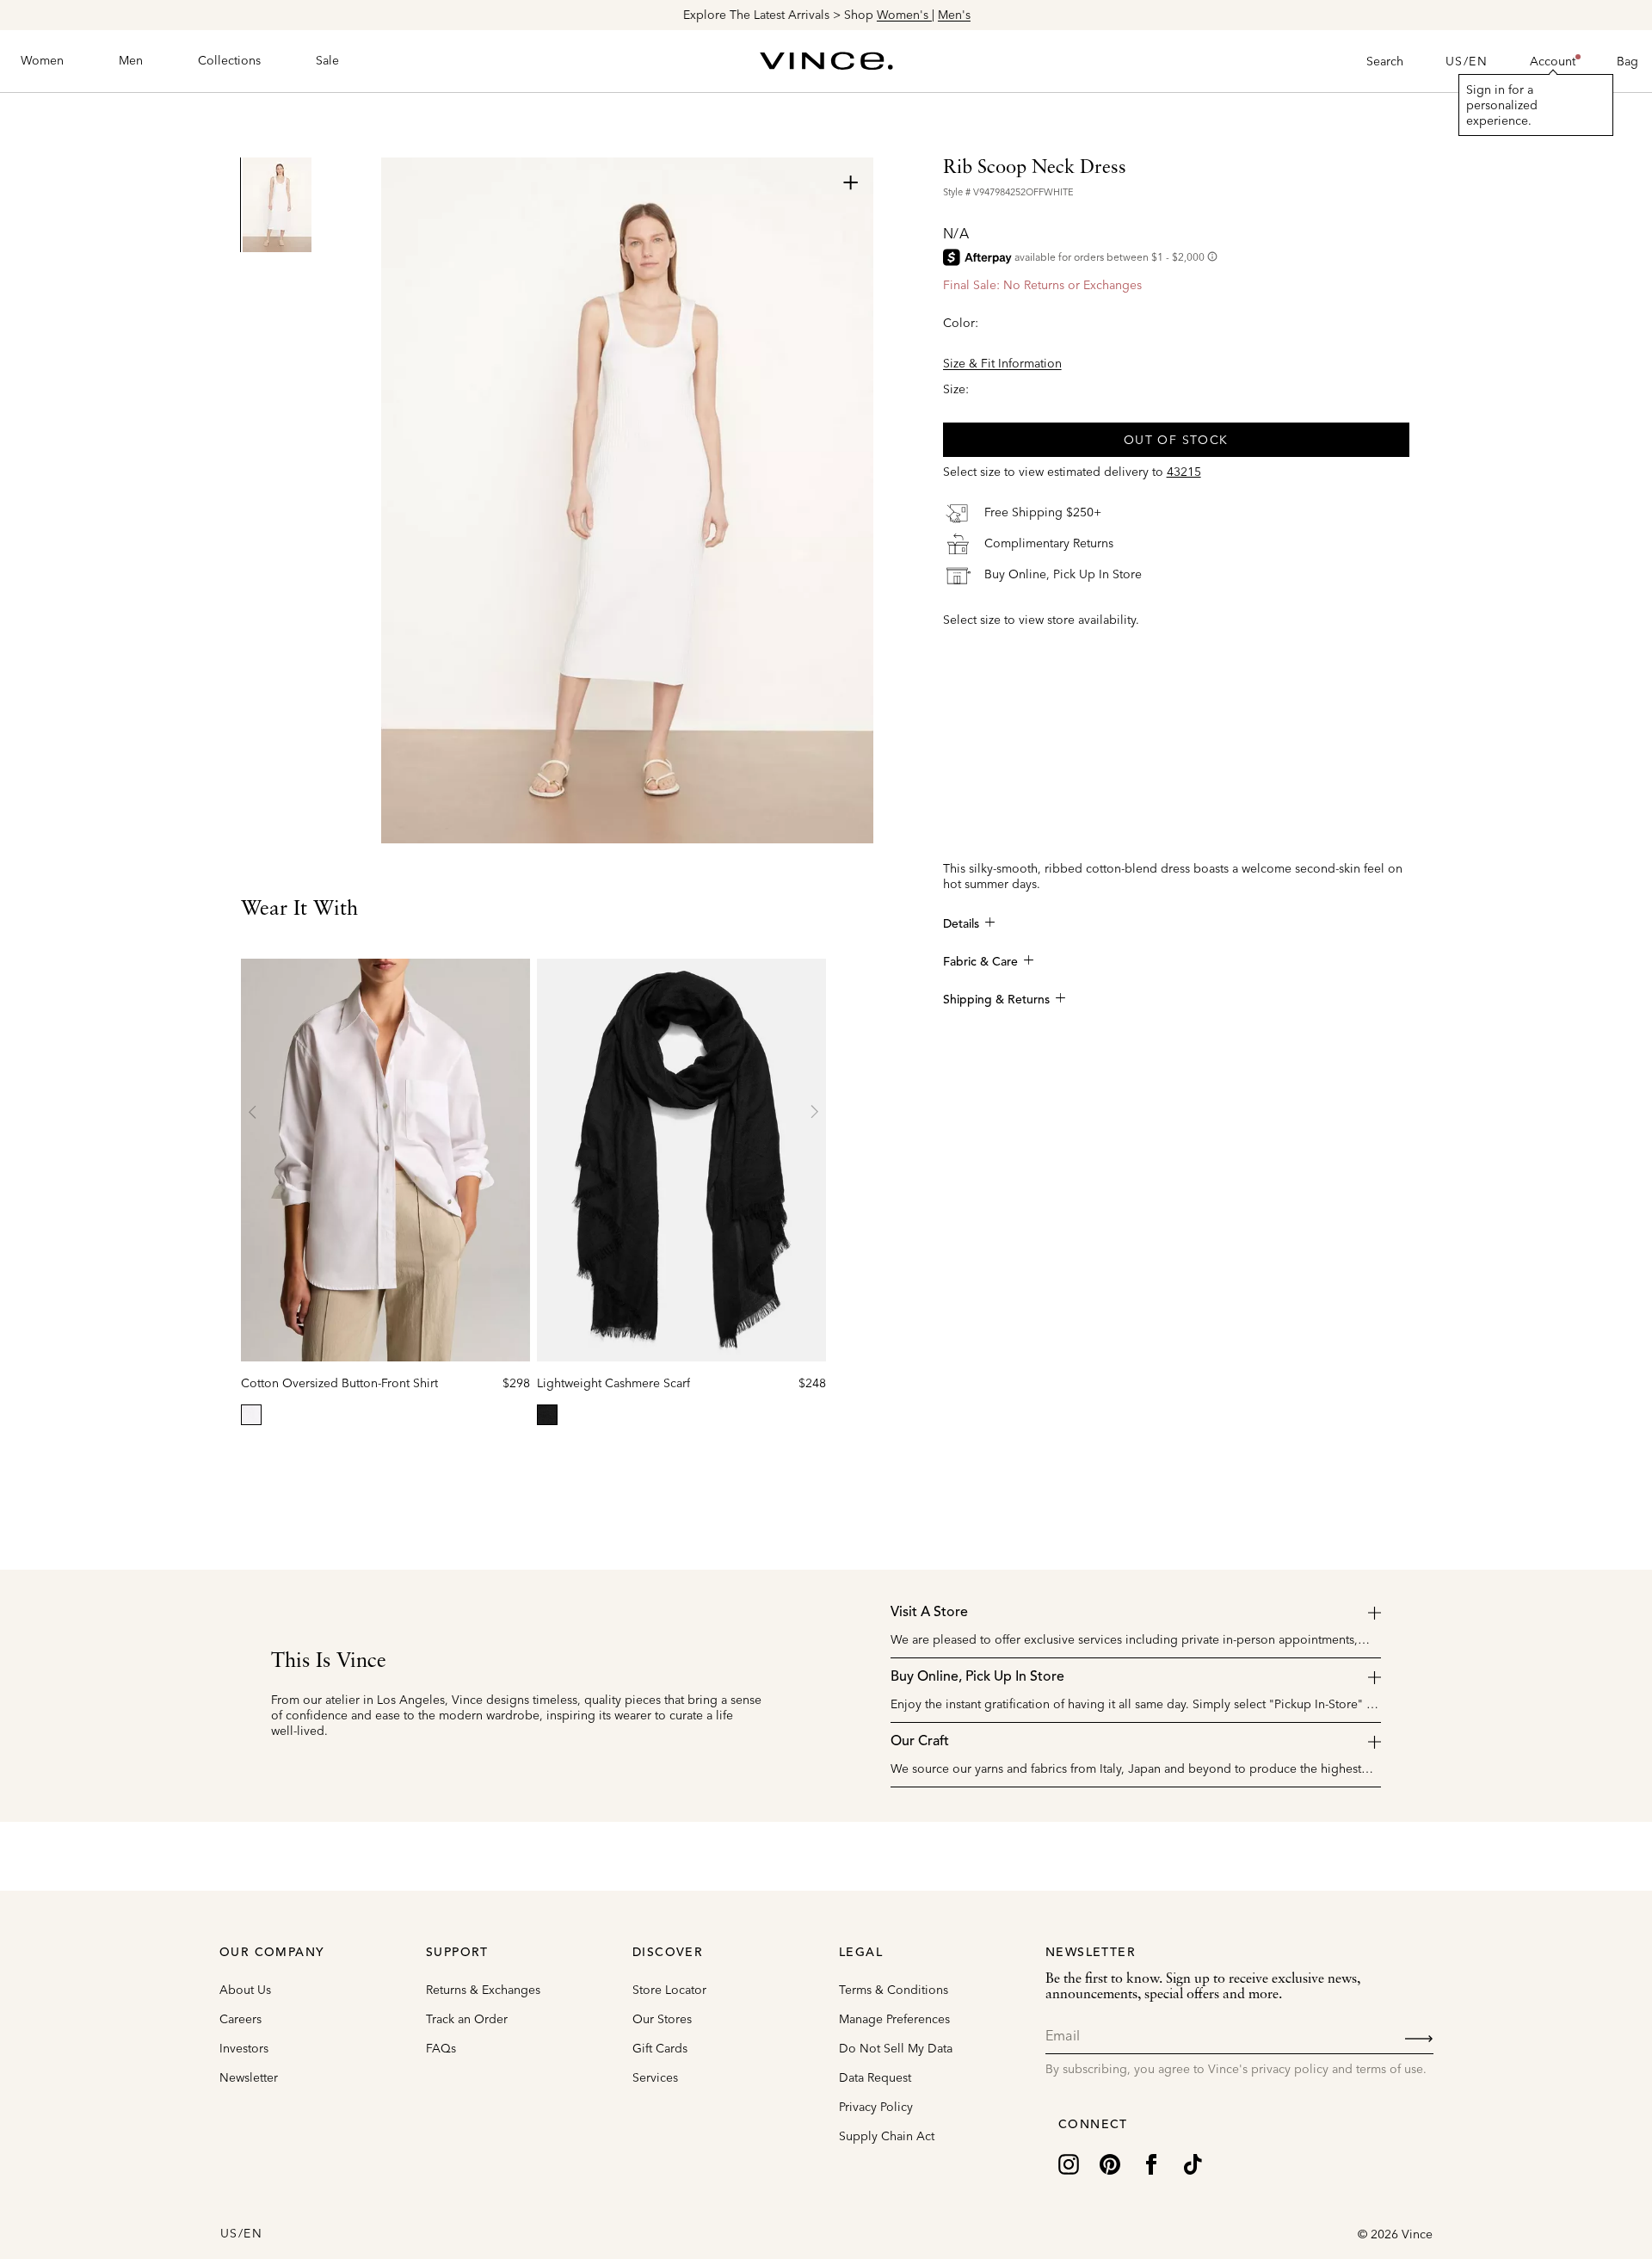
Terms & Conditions (894, 1990)
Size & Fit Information (1002, 362)
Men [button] (131, 60)
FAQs (441, 2048)
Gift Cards (660, 2048)
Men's (953, 15)
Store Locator (669, 1990)
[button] (1553, 61)
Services (655, 2077)
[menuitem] (42, 61)
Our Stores (662, 2019)
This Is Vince (329, 1662)
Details (961, 924)
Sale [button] (327, 60)
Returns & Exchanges (483, 1990)
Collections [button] (229, 60)
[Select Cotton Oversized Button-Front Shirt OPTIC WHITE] (251, 1415)
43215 (1184, 471)
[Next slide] (814, 1112)
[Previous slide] (253, 1112)
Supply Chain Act (887, 2136)
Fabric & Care (980, 962)
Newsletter (249, 2077)
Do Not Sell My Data (896, 2048)
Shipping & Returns (996, 1000)
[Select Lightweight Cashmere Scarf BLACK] (547, 1415)
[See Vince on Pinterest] (1110, 2163)
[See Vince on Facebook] (1151, 2163)
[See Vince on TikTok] (1193, 2163)
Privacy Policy (876, 2107)
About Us (245, 1990)
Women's (903, 15)
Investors (244, 2048)
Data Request (875, 2077)
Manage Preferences (894, 2019)
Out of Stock (1176, 439)
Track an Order (467, 2019)
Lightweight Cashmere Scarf (613, 1383)
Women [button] (42, 60)
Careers (240, 2019)
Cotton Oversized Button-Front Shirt (339, 1383)
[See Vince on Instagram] (1069, 2163)
